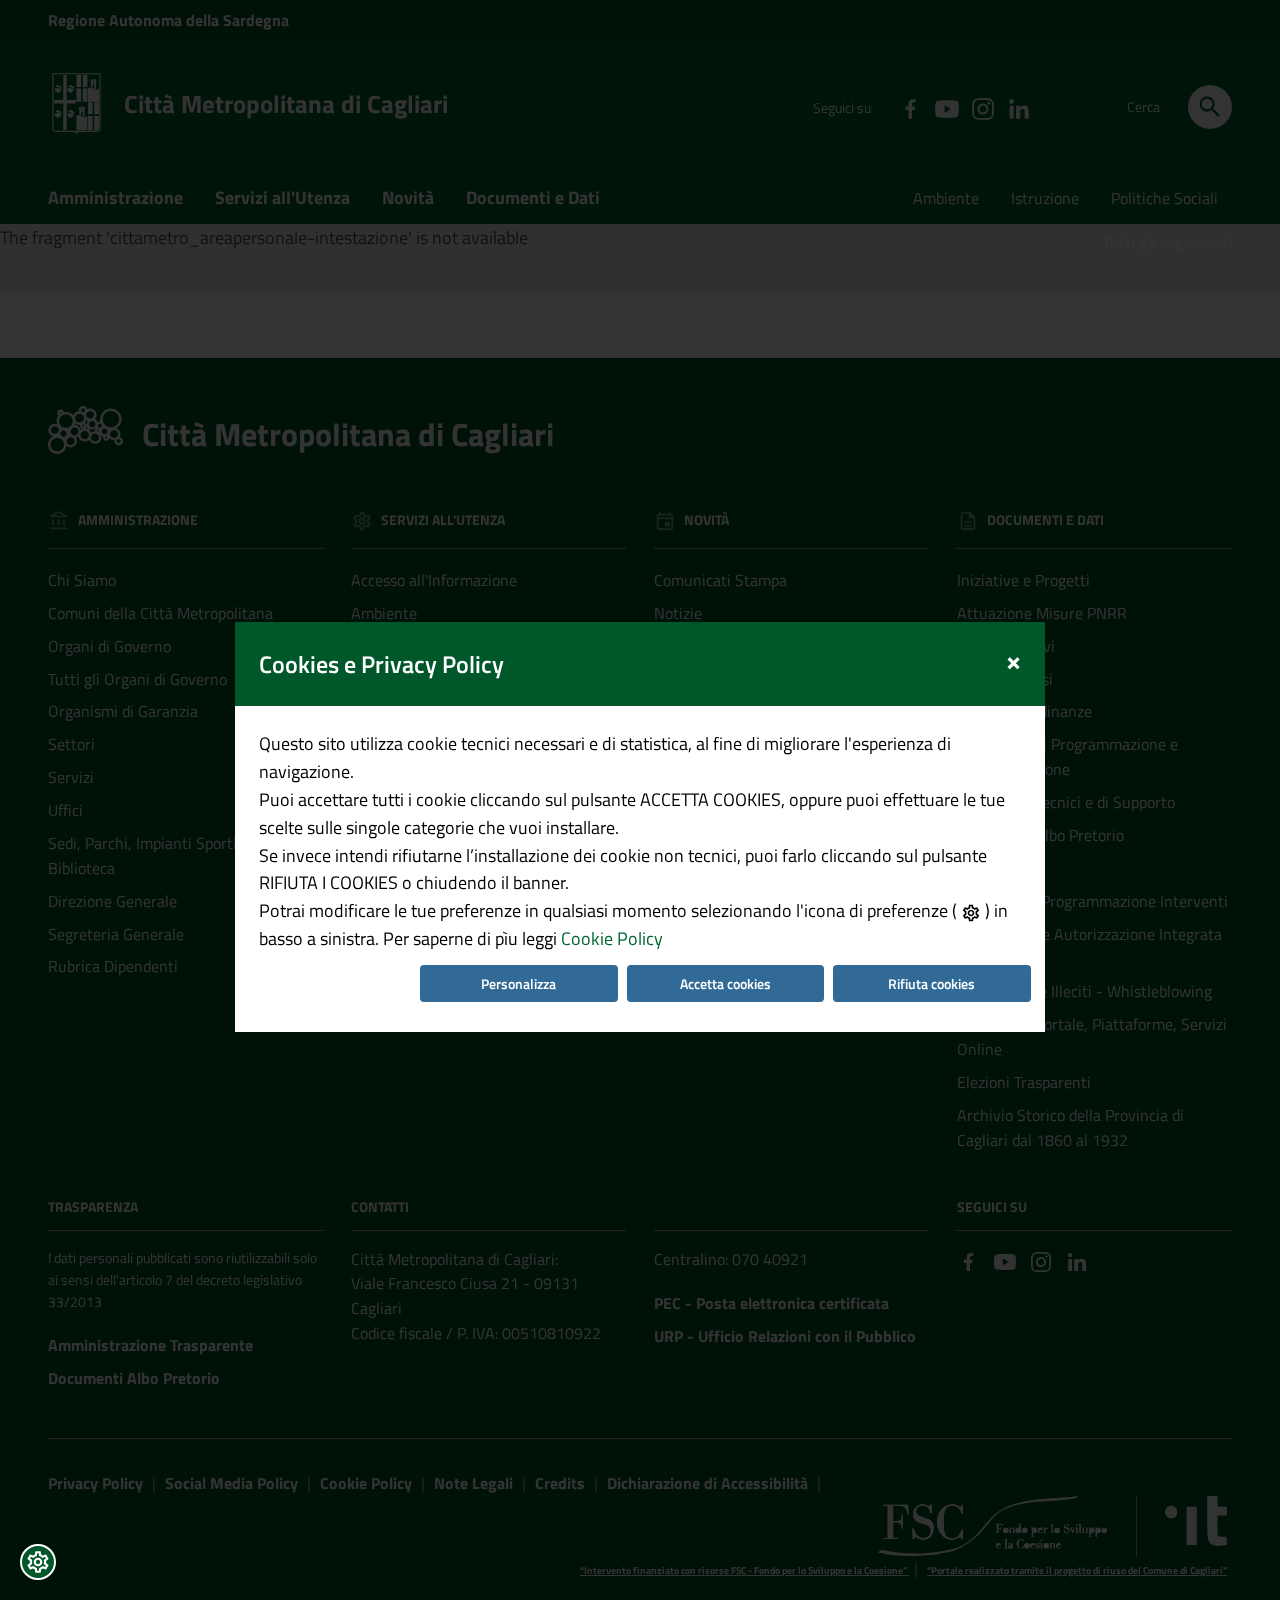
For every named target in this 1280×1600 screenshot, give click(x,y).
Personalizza (518, 983)
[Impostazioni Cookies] (38, 1562)
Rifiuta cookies (931, 983)
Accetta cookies (725, 983)
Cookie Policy (612, 938)
